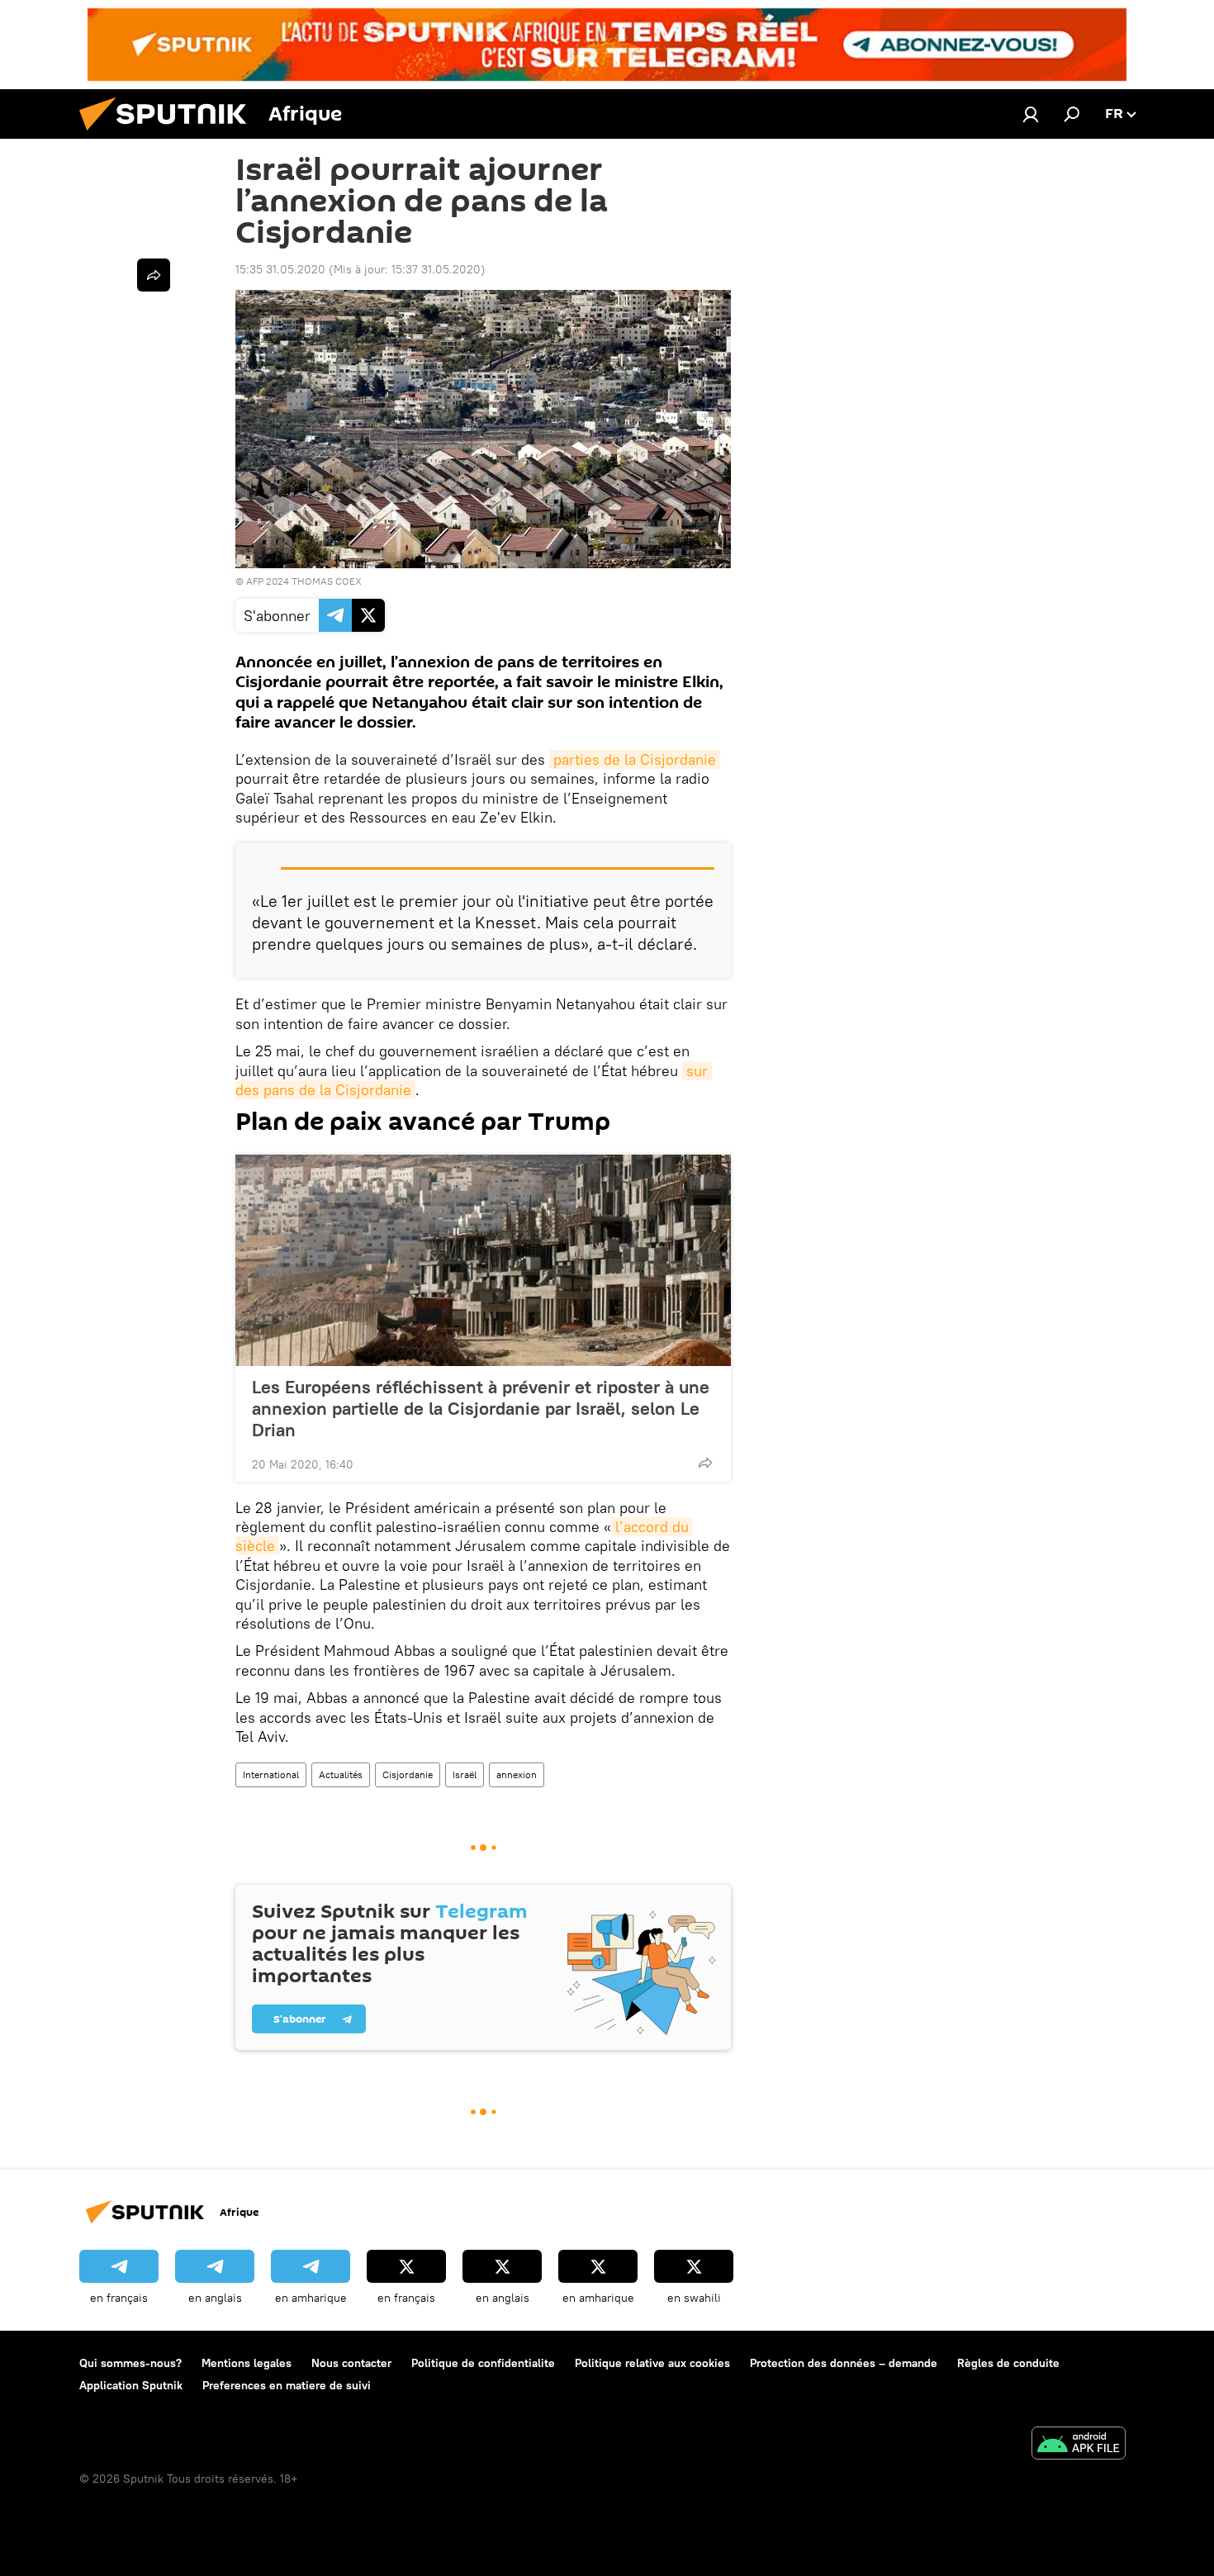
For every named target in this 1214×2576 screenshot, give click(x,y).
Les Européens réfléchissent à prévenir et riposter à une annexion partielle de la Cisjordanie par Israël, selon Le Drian (481, 1408)
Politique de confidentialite (483, 2363)
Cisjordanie (408, 1774)
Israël (465, 1774)
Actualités (341, 1774)
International (271, 1774)
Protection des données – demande (844, 2363)
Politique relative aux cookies (652, 2363)
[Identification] (1031, 114)
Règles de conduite (1008, 2363)
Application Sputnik (131, 2385)
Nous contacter (351, 2363)
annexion (517, 1774)
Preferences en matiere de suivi (287, 2385)
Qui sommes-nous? (130, 2363)
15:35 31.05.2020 (280, 269)
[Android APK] (1079, 2445)
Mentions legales (247, 2363)
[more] (705, 1463)
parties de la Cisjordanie (635, 759)
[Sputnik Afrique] (169, 135)
